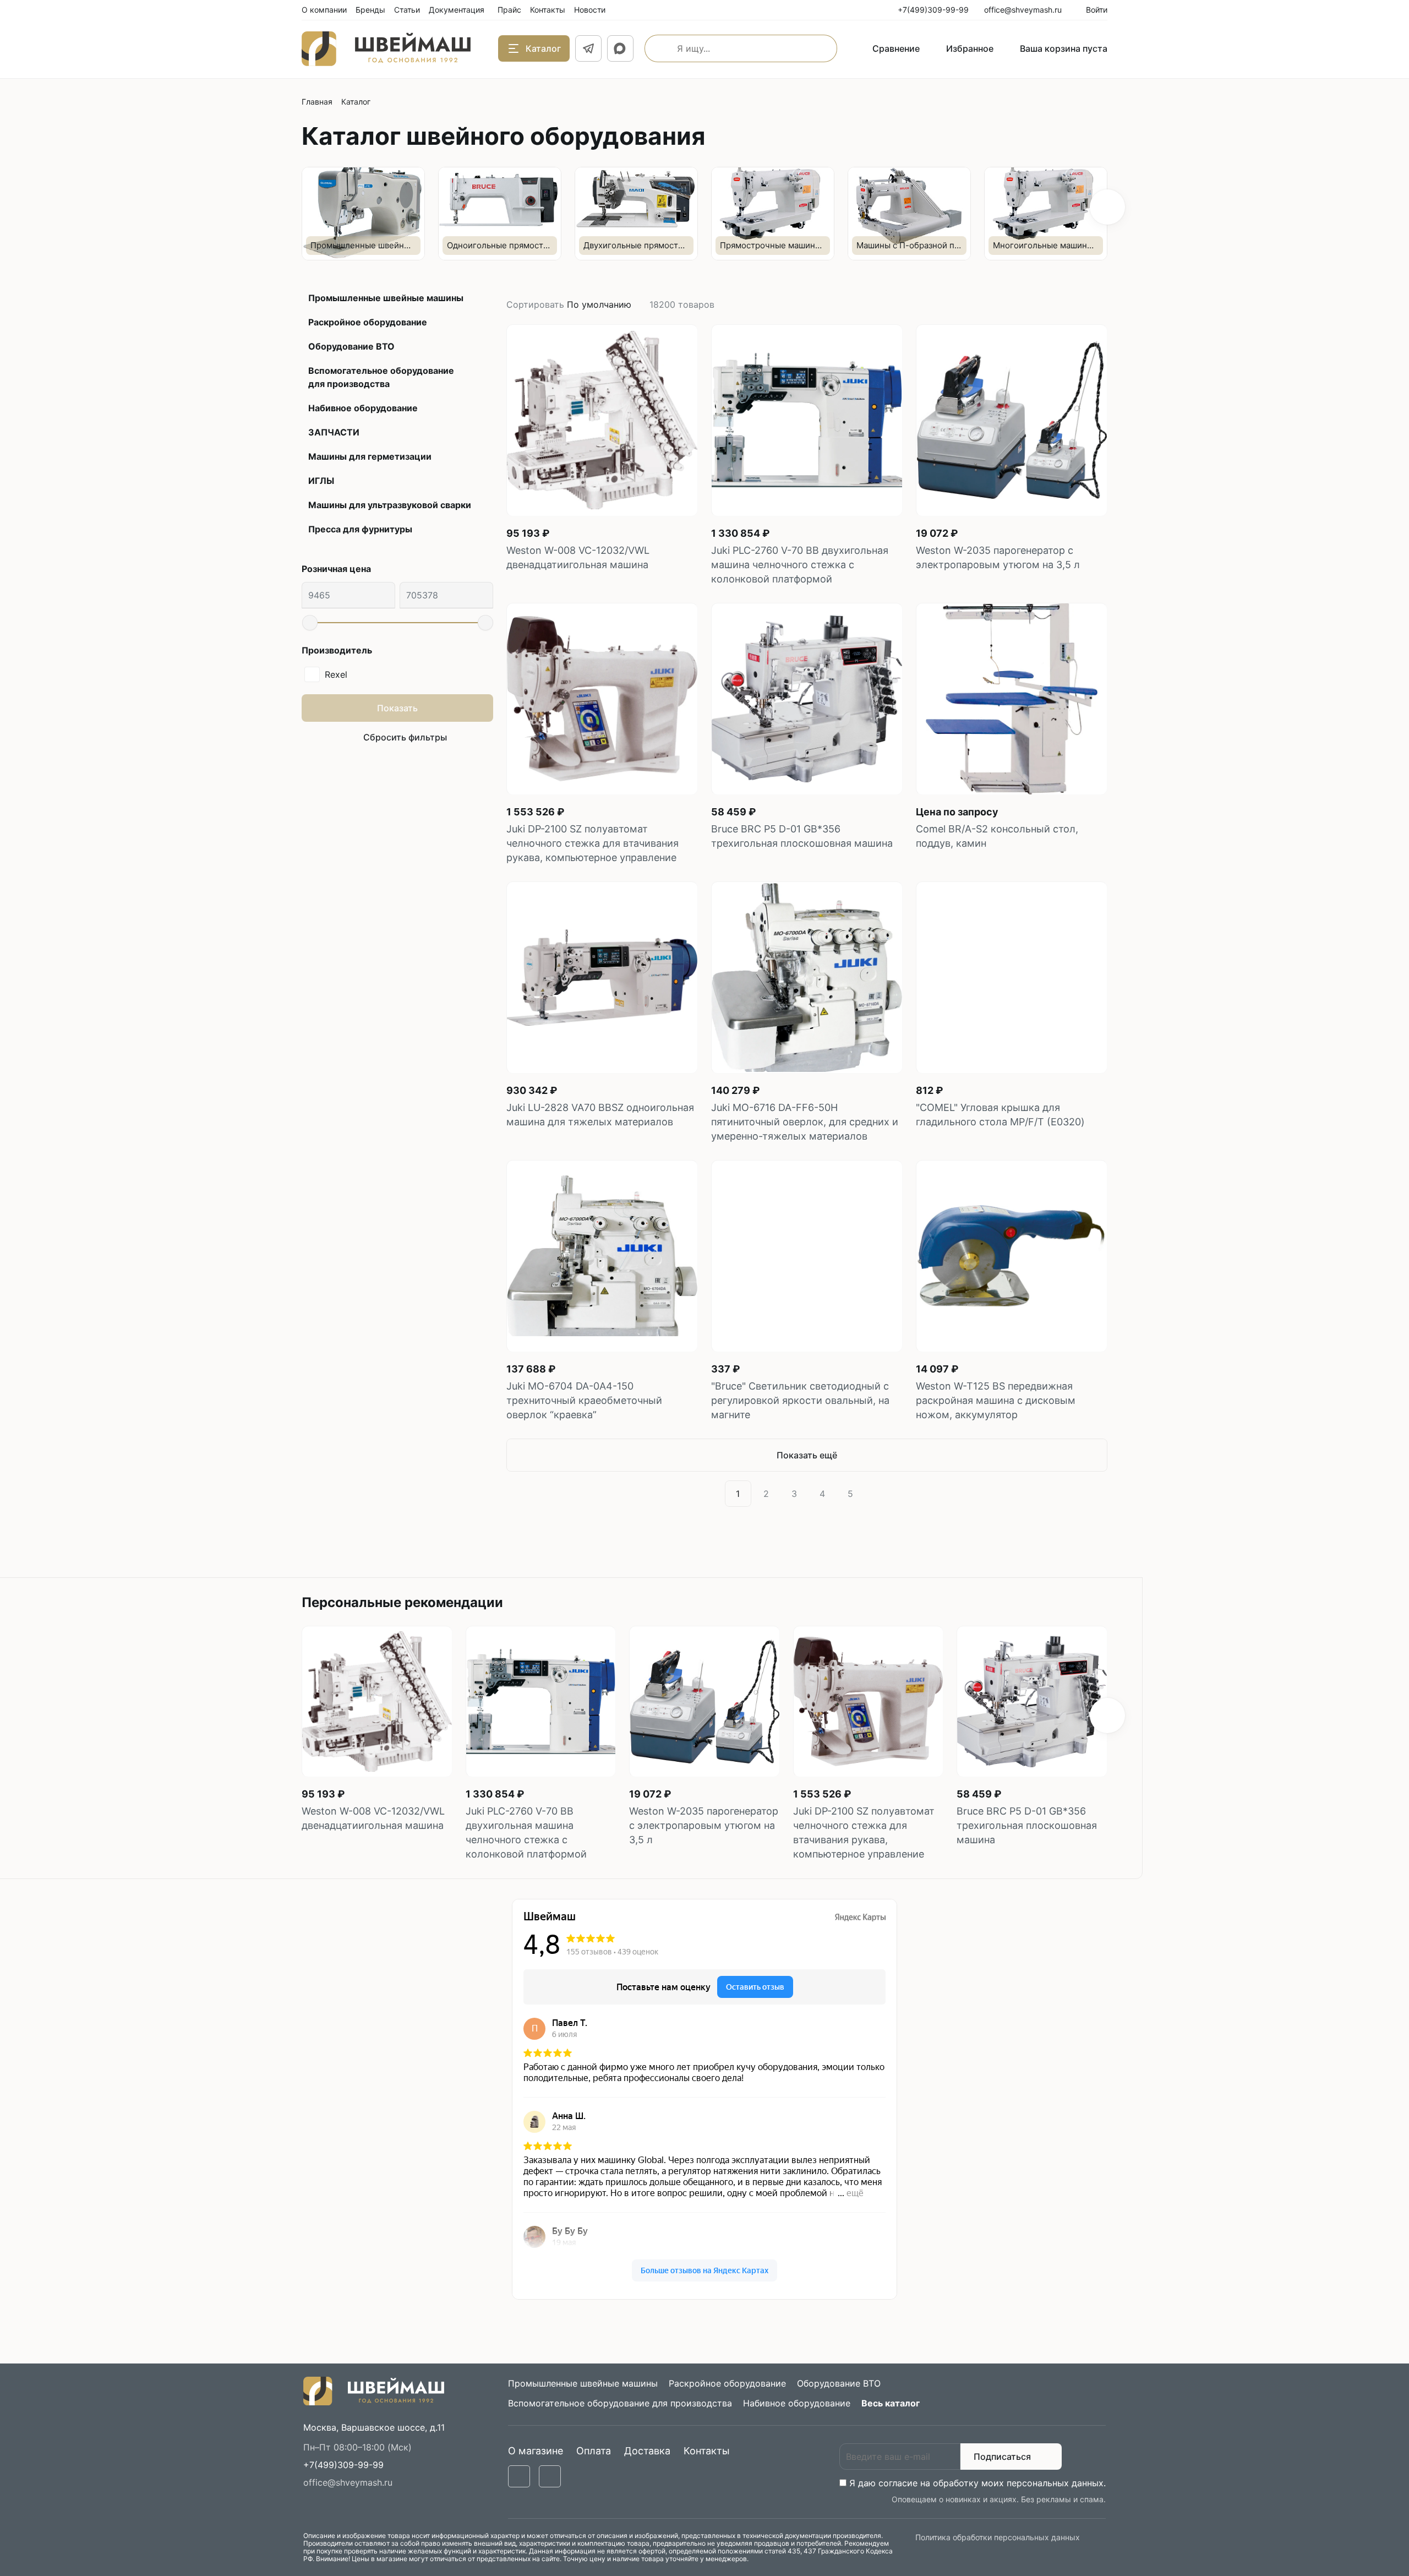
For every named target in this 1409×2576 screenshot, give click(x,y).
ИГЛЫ (321, 481)
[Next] (876, 1494)
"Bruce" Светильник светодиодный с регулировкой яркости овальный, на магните (800, 1400)
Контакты (707, 2451)
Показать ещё (807, 1455)
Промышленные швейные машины (386, 298)
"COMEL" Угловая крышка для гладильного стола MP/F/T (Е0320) (1000, 1115)
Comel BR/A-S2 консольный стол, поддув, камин (997, 836)
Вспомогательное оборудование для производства (381, 377)
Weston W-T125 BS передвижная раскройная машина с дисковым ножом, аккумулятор (996, 1400)
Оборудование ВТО (351, 346)
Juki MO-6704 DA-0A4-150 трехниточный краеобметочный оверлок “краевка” (584, 1400)
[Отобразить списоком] (1103, 304)
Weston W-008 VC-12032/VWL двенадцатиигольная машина (578, 557)
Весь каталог (891, 2403)
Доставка (647, 2451)
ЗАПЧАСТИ (334, 432)
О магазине (536, 2451)
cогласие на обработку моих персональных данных (991, 2483)
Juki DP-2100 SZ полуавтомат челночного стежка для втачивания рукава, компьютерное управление (592, 843)
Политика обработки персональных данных (998, 2537)
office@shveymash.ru (348, 2482)
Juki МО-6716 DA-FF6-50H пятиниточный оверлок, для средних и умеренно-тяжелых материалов (805, 1122)
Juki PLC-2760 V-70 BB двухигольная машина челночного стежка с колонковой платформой (800, 565)
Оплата (594, 2451)
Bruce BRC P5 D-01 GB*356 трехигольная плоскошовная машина (802, 836)
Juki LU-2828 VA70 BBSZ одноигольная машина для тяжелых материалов (600, 1115)
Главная (317, 102)
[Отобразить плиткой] (1090, 304)
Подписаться (1002, 2457)
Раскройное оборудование (368, 322)
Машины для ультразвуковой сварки (390, 505)
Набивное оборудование (363, 408)
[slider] (310, 623)
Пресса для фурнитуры (360, 529)
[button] (1107, 207)
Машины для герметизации (370, 456)
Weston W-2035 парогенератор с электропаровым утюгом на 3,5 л (998, 557)
